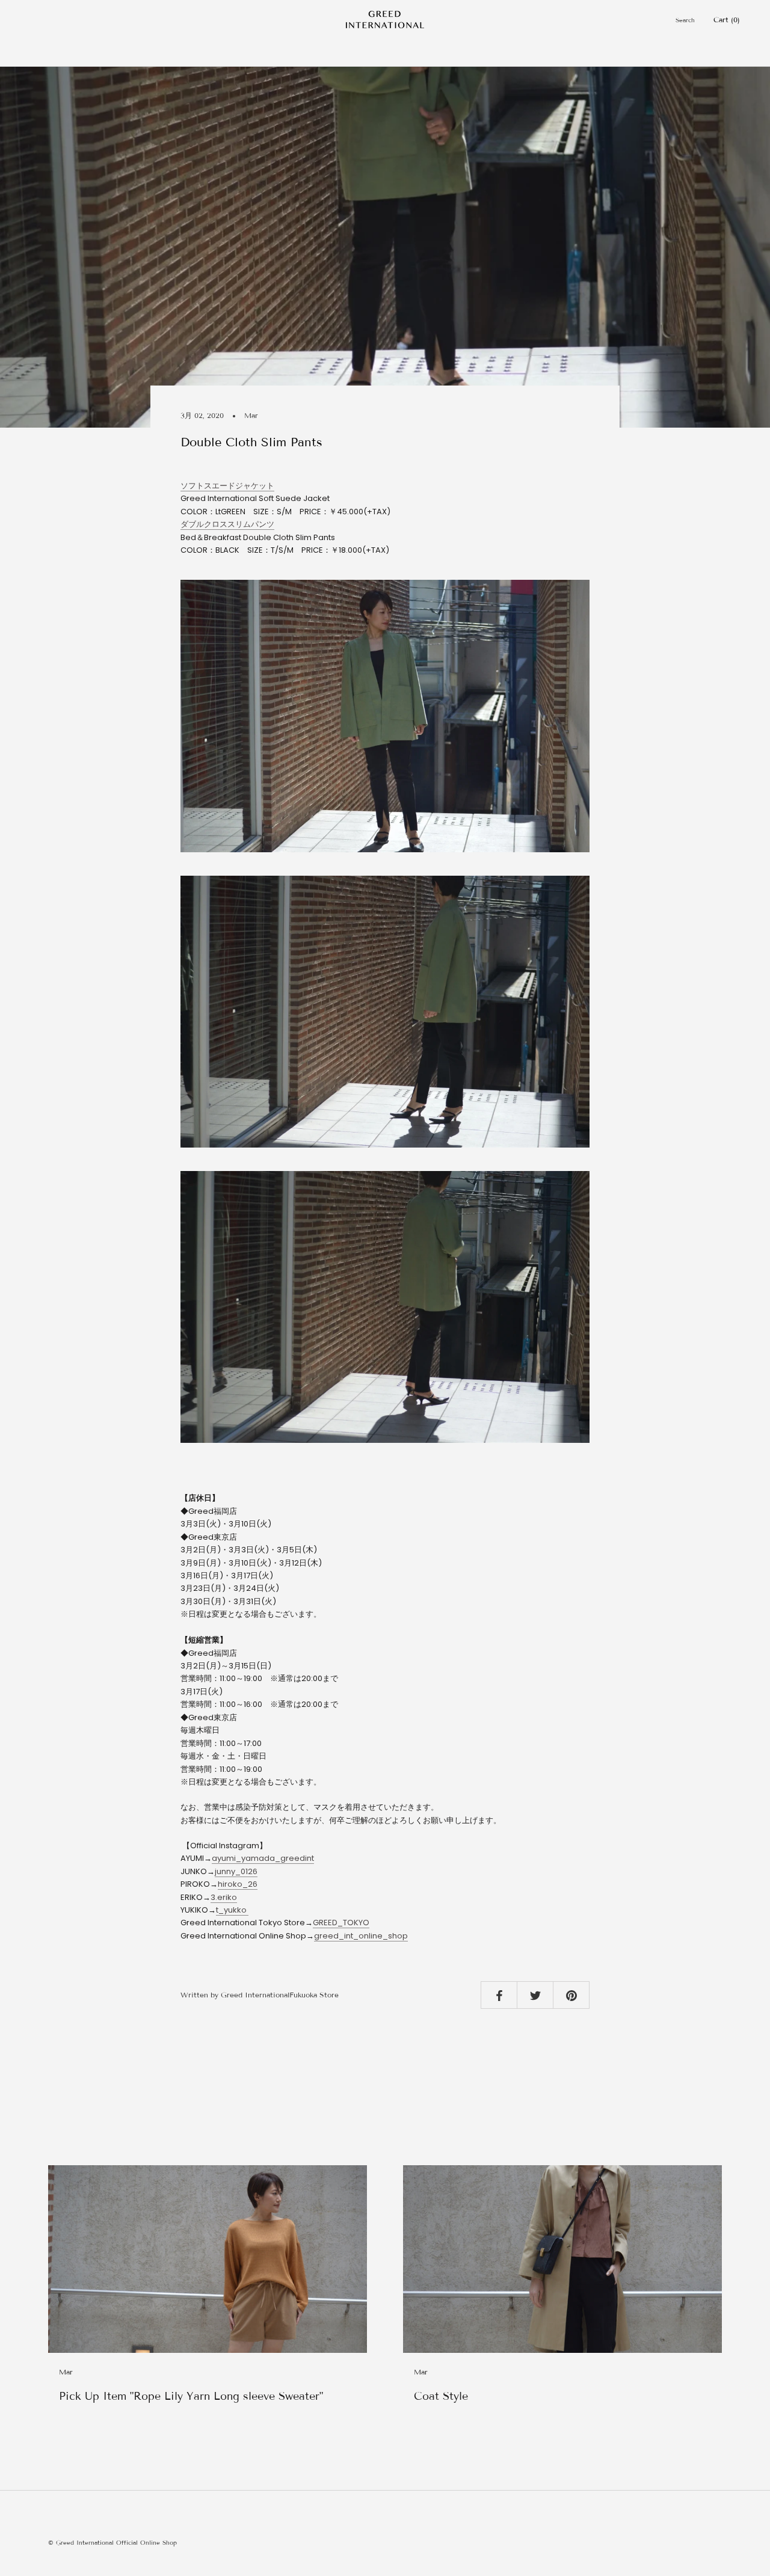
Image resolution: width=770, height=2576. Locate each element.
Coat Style (441, 2396)
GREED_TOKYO (341, 1923)
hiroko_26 (238, 1884)
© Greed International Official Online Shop (112, 2543)
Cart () (727, 20)
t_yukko (232, 1910)
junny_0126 (236, 1871)
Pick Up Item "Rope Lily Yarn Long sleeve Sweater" (191, 2396)
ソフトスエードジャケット (227, 486)
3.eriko (224, 1897)
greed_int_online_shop (361, 1936)
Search (685, 20)
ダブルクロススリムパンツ (227, 524)
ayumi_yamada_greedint (263, 1858)
